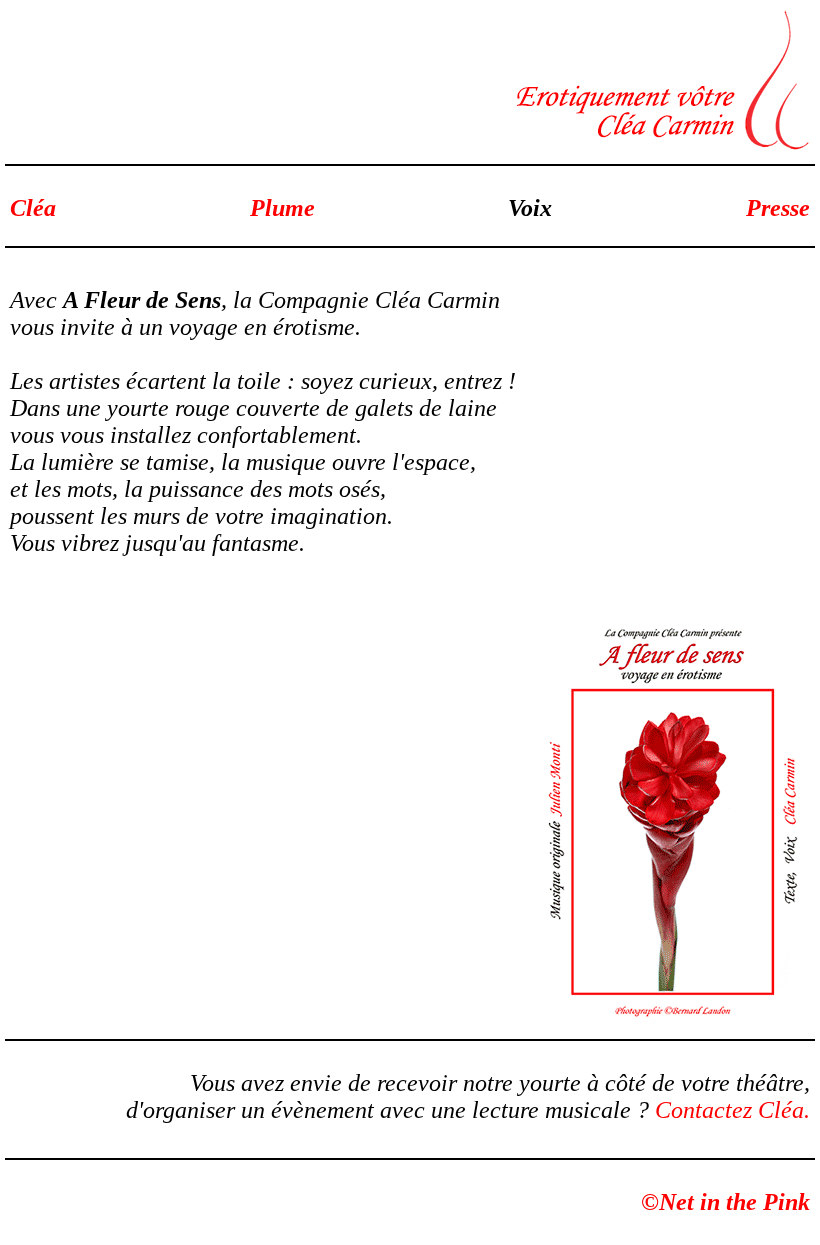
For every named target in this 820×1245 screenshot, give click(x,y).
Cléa (33, 208)
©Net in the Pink (725, 1202)
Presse (778, 208)
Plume (282, 208)
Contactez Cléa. (732, 1110)
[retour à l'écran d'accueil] (659, 144)
